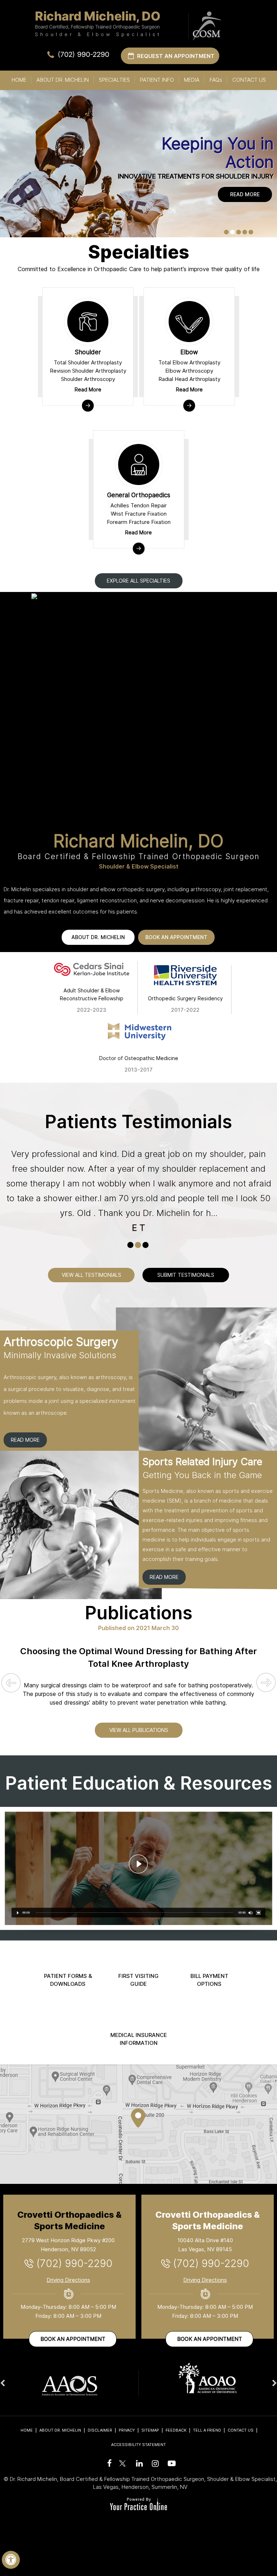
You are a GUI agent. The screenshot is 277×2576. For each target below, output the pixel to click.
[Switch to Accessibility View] (11, 2560)
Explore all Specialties (138, 581)
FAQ (216, 80)
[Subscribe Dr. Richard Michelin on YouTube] (170, 2463)
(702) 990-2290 (83, 54)
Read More (245, 194)
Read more (25, 1440)
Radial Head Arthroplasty (189, 379)
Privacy (127, 2430)
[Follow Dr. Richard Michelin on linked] (138, 2463)
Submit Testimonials (186, 1275)
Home (19, 80)
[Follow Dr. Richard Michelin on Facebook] (108, 2463)
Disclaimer (100, 2430)
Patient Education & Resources (139, 1783)
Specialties (114, 80)
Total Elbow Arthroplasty (189, 362)
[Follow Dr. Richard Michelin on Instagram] (154, 2463)
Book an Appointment (73, 2339)
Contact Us (249, 80)
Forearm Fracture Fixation (139, 522)
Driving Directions (68, 2280)
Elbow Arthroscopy (189, 371)
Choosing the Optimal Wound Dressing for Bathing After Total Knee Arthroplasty (138, 1657)
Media (192, 80)
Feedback (176, 2430)
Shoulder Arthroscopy (88, 379)
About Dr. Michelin (63, 80)
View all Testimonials (91, 1275)
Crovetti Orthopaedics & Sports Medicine (69, 2220)
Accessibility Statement (138, 2445)
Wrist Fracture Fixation (139, 514)
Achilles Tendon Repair (138, 505)
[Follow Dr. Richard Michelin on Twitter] (123, 2460)
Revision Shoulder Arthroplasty (88, 371)
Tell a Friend (207, 2430)
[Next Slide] (266, 1683)
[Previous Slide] (11, 1684)
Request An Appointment (176, 56)
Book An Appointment (176, 937)
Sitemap (150, 2430)
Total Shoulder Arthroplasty (88, 362)
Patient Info (157, 80)
